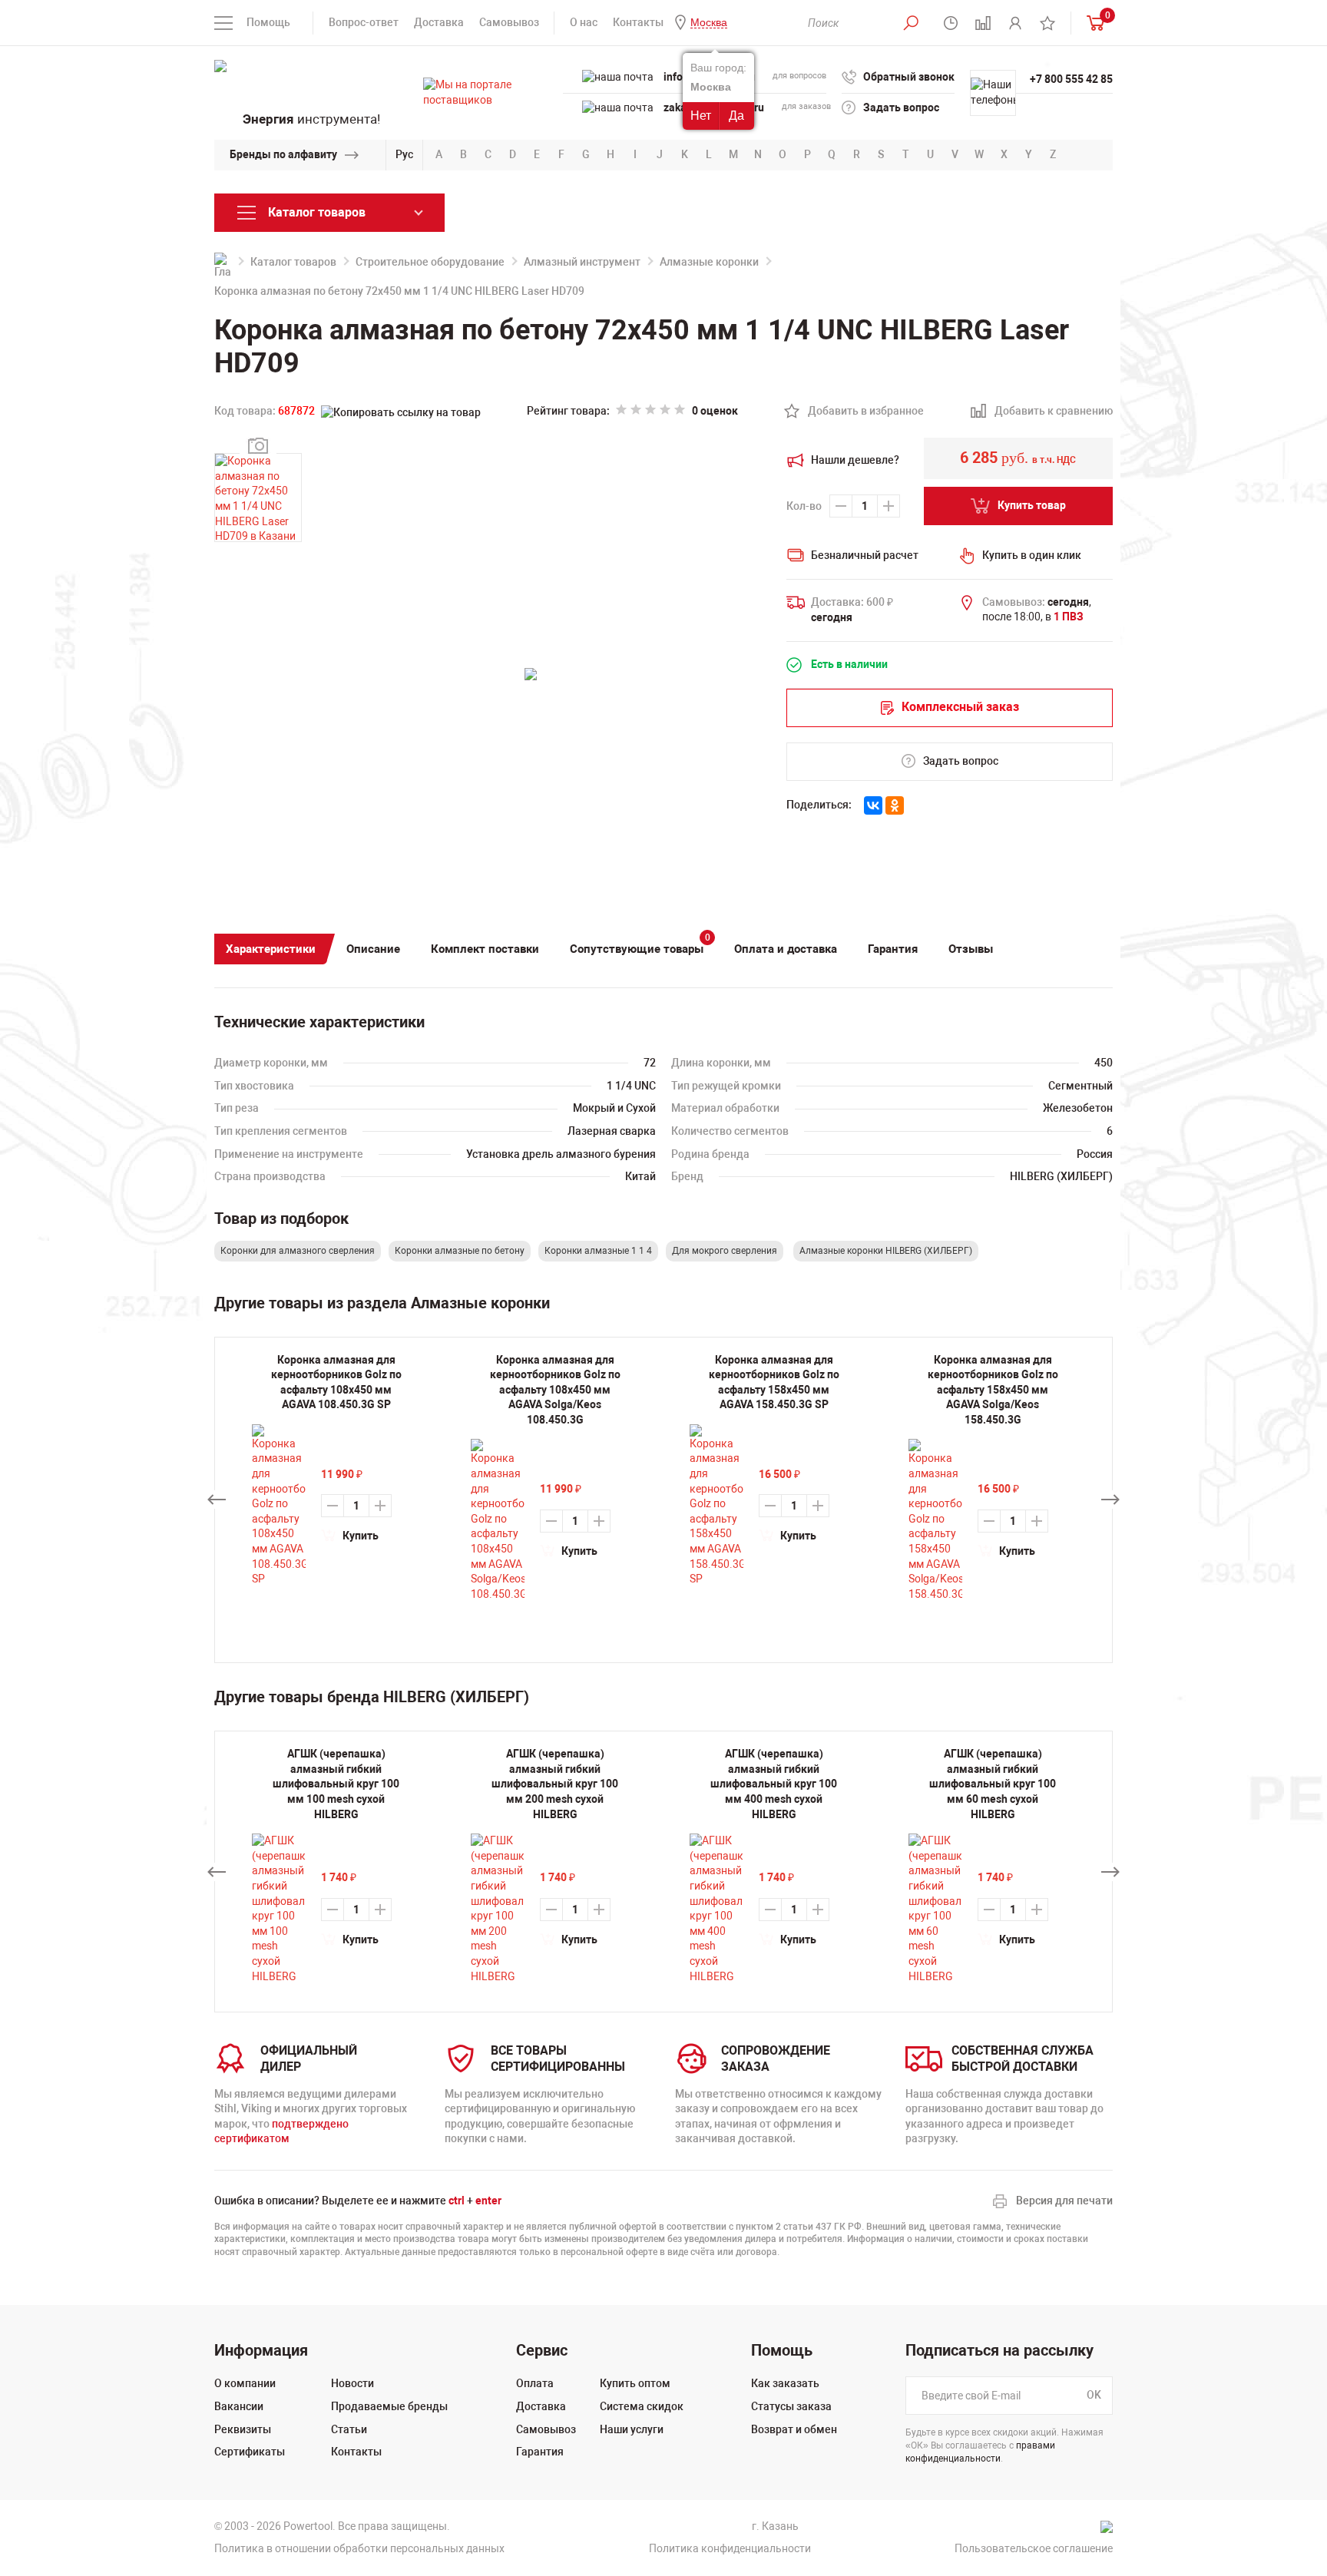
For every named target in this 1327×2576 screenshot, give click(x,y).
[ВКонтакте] (873, 805)
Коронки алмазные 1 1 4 (598, 1251)
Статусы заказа (791, 2406)
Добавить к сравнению (1045, 412)
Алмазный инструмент (582, 262)
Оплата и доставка (786, 949)
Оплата (535, 2383)
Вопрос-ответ (364, 22)
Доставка (439, 22)
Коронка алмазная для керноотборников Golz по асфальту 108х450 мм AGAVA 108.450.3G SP (336, 1382)
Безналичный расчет (865, 555)
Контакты (638, 22)
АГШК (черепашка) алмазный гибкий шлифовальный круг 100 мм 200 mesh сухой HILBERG (555, 1784)
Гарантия (893, 949)
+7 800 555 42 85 (1071, 79)
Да (736, 116)
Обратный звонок (909, 77)
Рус (404, 154)
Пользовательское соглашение (1034, 2548)
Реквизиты (243, 2429)
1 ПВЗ (1069, 617)
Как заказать (785, 2383)
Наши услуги (632, 2429)
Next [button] (1110, 1500)
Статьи (349, 2429)
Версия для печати (1064, 2201)
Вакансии (239, 2406)
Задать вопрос (901, 107)
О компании (245, 2383)
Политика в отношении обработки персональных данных (359, 2548)
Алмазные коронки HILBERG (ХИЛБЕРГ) (886, 1251)
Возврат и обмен (794, 2429)
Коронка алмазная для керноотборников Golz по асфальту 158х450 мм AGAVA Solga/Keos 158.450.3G (993, 1390)
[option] (336, 1865)
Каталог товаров (293, 262)
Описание (373, 949)
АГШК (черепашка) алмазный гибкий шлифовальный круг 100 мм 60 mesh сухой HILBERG (993, 1784)
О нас (584, 22)
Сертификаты (250, 2452)
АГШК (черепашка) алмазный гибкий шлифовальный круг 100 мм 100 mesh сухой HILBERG (336, 1784)
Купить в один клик (1032, 555)
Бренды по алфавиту (283, 154)
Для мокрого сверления (725, 1251)
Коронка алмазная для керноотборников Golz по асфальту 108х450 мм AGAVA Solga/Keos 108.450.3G (555, 1390)
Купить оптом (635, 2383)
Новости (352, 2383)
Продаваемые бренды (389, 2406)
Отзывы (971, 949)
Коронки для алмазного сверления (298, 1251)
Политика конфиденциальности (730, 2548)
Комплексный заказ (960, 707)
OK (1094, 2396)
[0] (1092, 23)
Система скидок (642, 2406)
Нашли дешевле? (855, 460)
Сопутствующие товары (640, 945)
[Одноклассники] (895, 805)
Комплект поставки (485, 949)
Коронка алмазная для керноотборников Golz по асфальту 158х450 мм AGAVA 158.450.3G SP (774, 1382)
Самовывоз (509, 22)
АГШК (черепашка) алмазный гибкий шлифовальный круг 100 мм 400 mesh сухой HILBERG (774, 1784)
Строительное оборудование (430, 262)
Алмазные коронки (709, 262)
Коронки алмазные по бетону (460, 1251)
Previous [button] (217, 1500)
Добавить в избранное (857, 412)
